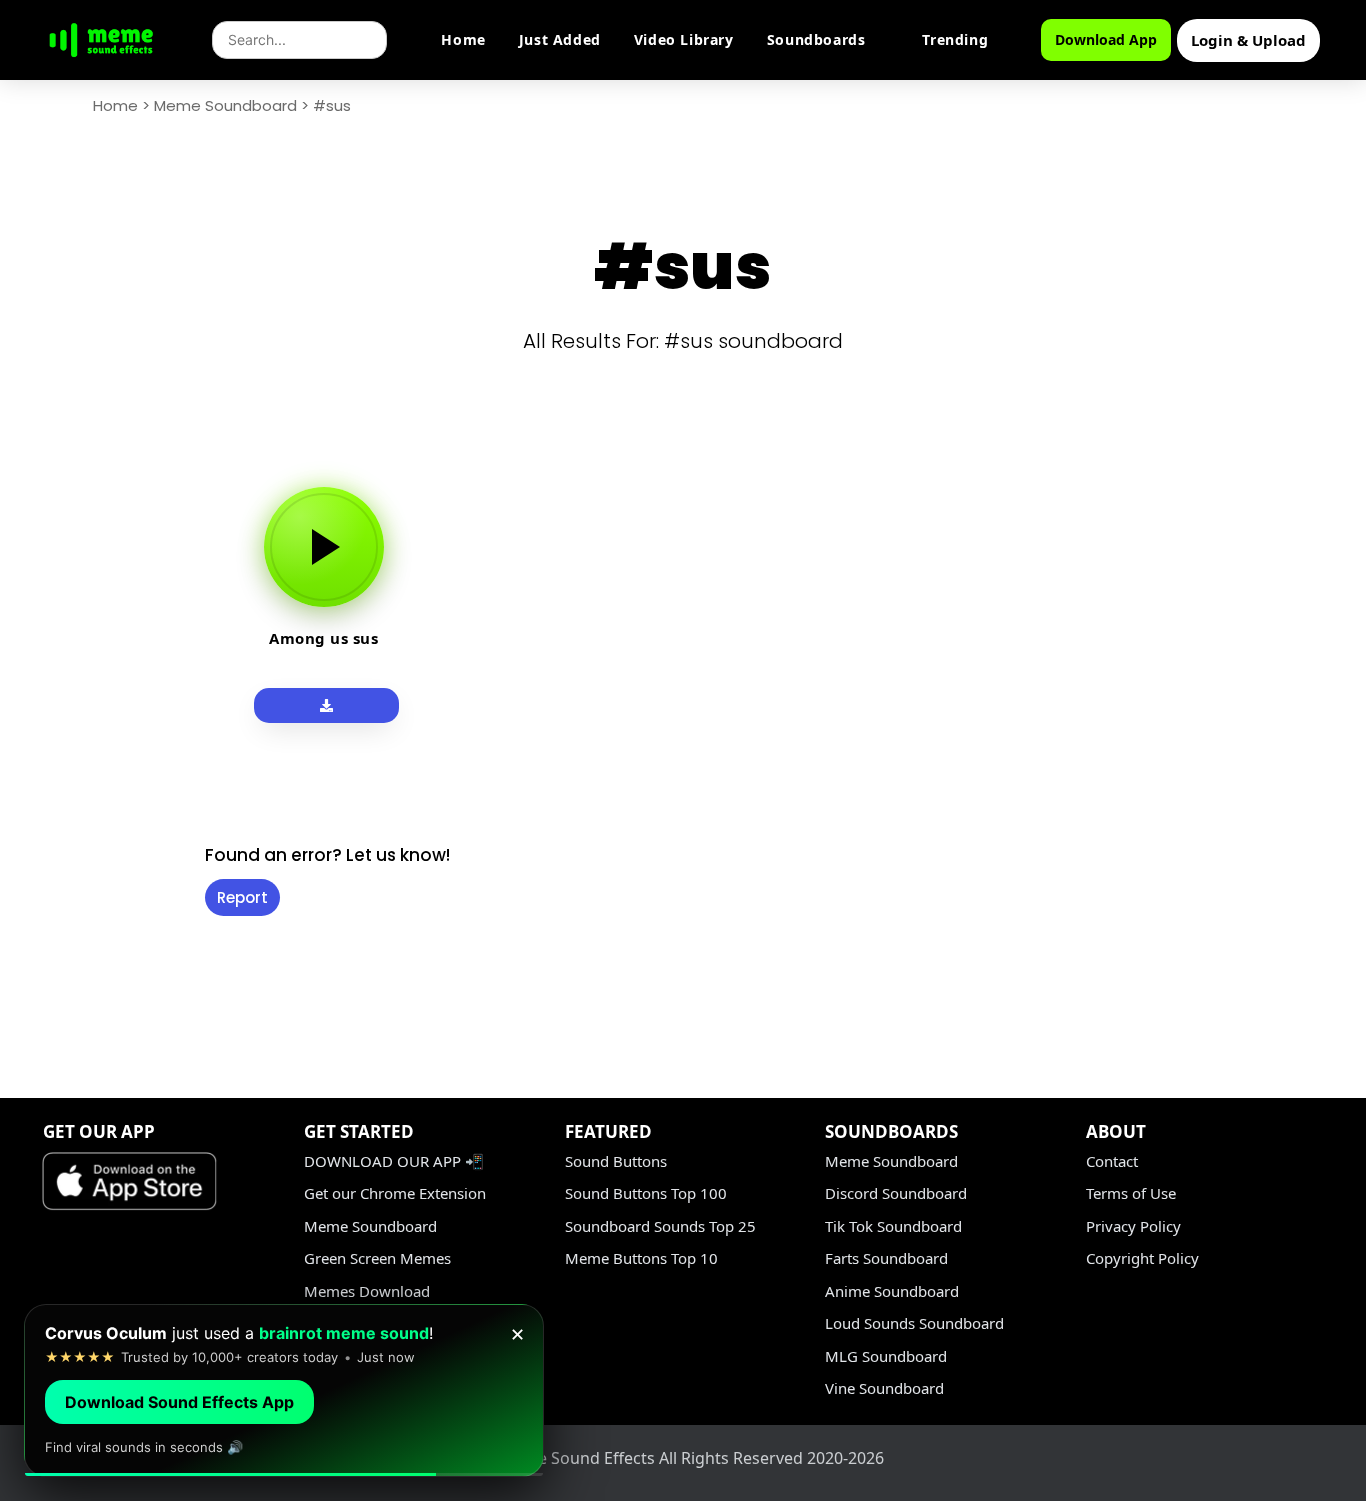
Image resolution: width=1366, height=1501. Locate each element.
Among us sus (323, 638)
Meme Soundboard (225, 105)
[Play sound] (324, 547)
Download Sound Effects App (179, 1402)
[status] (284, 1390)
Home (463, 39)
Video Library (684, 39)
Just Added (560, 39)
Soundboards (816, 39)
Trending (955, 39)
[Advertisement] (92, 762)
